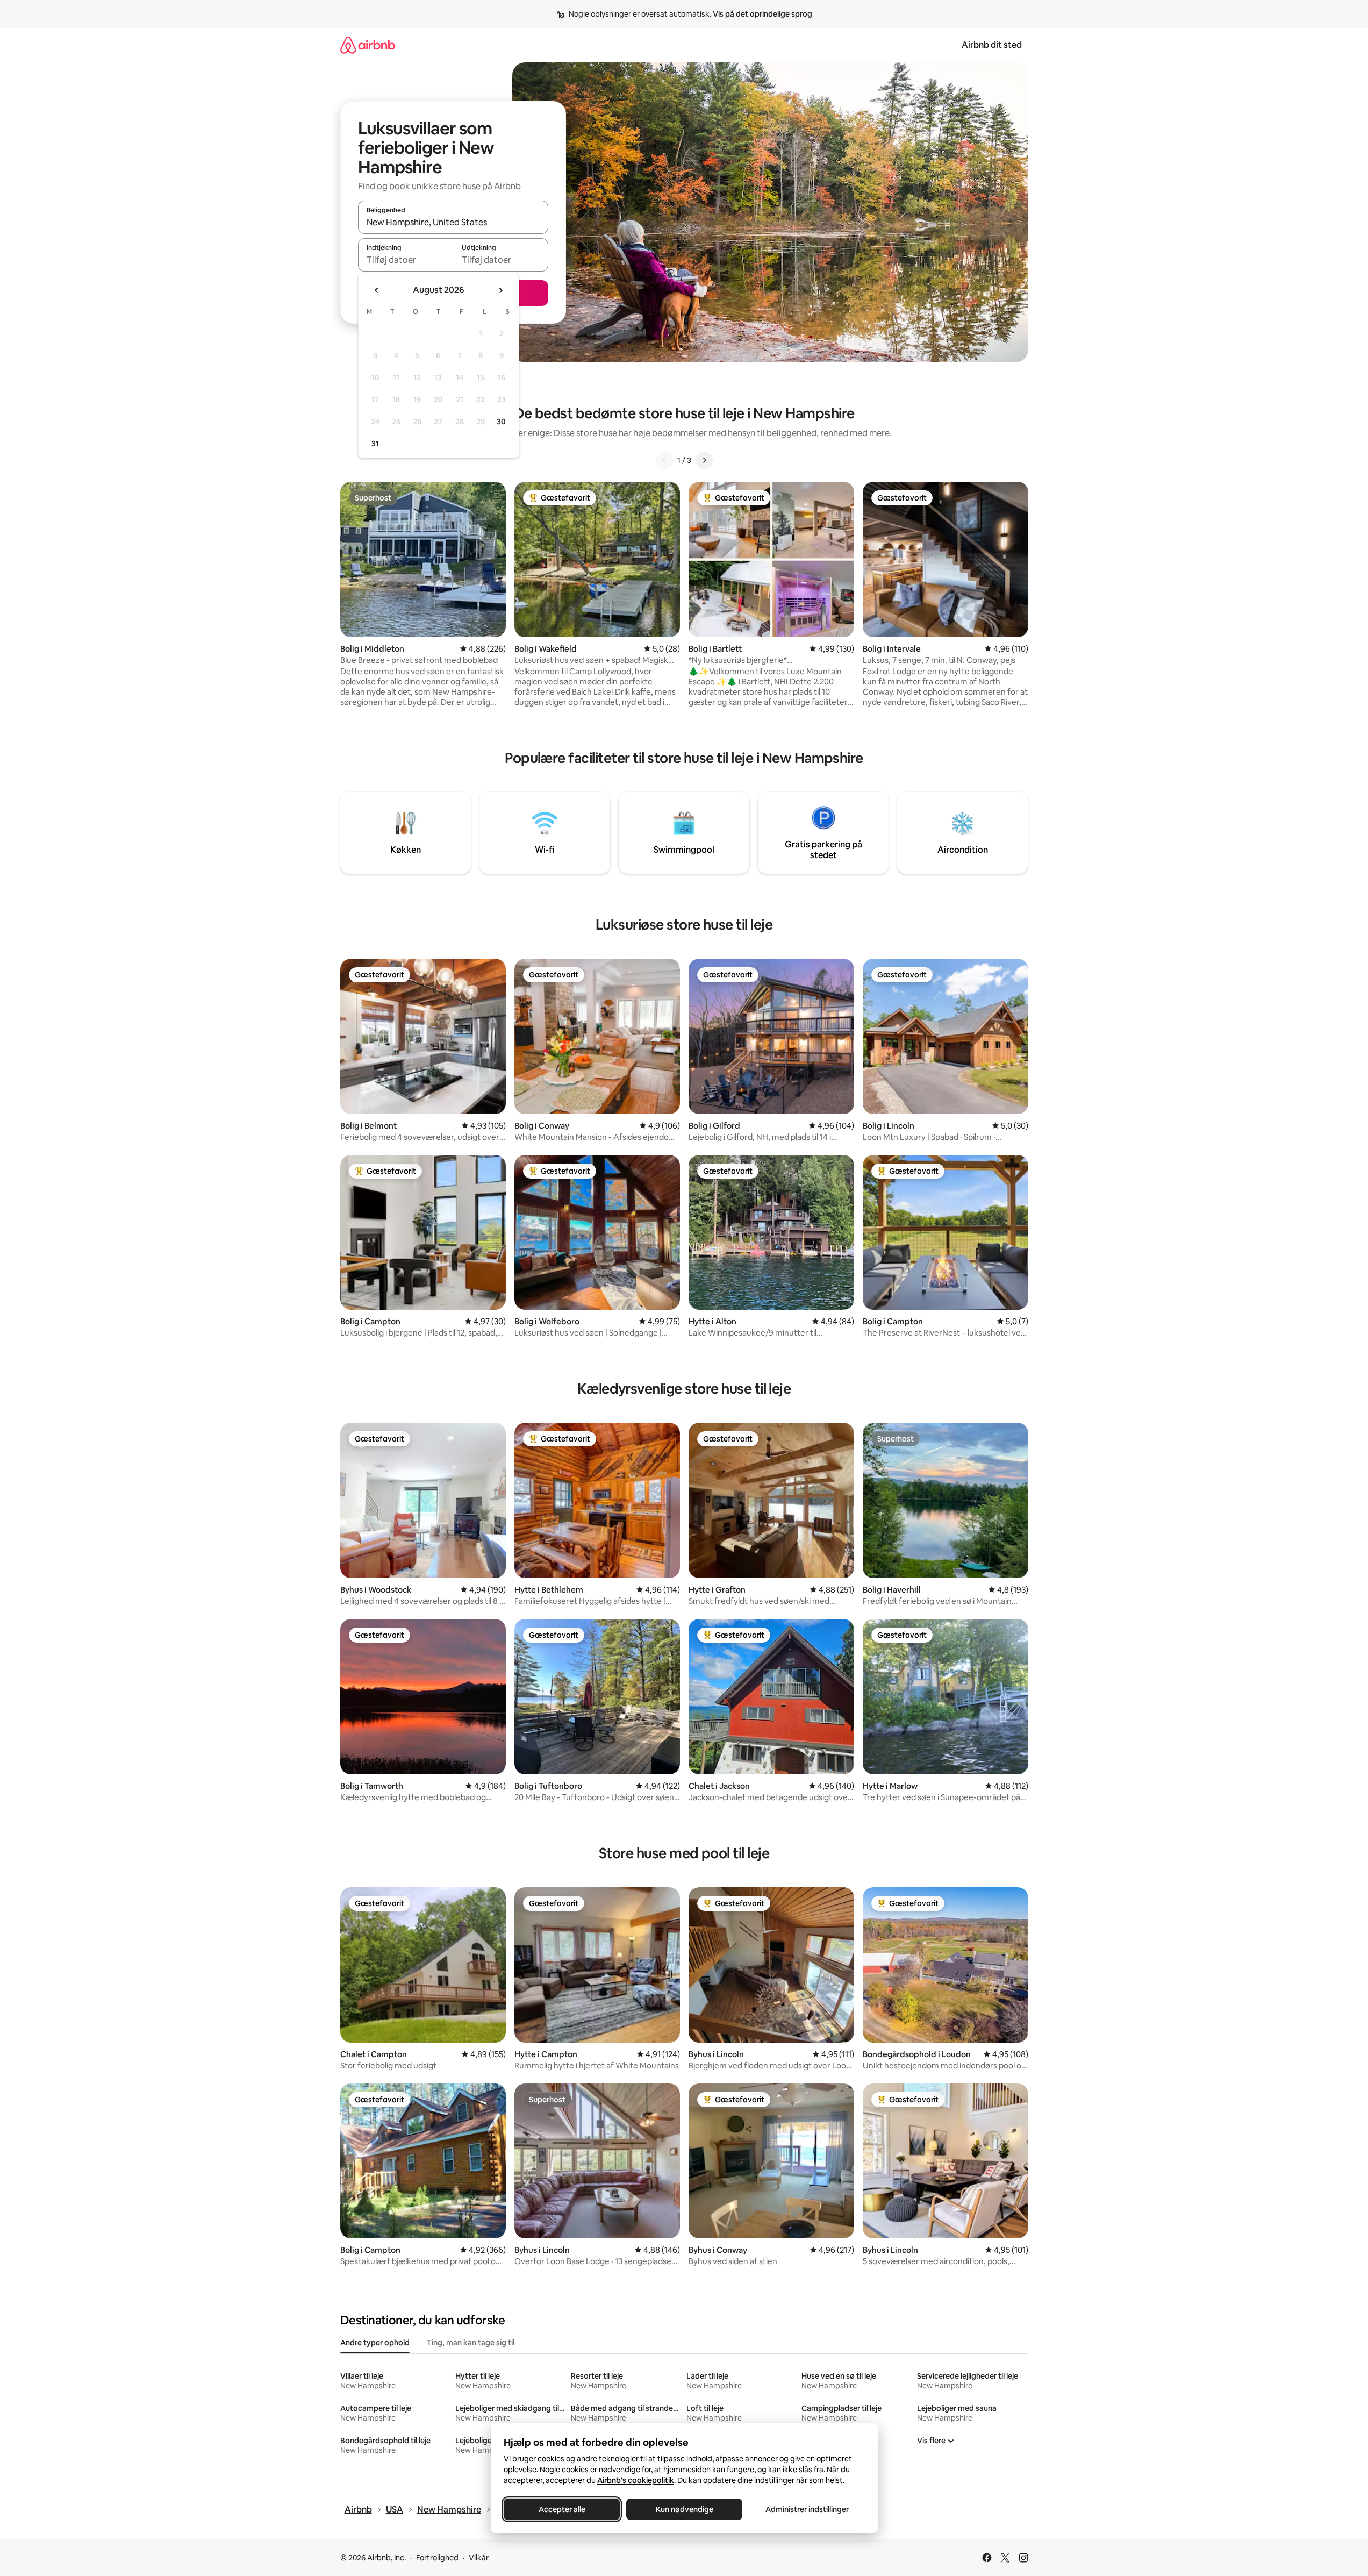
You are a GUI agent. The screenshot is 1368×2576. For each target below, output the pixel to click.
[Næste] (704, 460)
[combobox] (453, 222)
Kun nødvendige (684, 2509)
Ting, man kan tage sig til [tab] (471, 2343)
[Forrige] (664, 460)
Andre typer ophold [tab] (375, 2343)
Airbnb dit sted (992, 45)
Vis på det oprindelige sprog (762, 14)
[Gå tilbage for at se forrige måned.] (377, 290)
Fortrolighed (437, 2558)
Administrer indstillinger (807, 2509)
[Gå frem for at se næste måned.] (500, 290)
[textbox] (406, 260)
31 (375, 444)
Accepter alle (561, 2509)
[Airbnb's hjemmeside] (368, 45)
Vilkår (479, 2558)
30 (501, 422)
